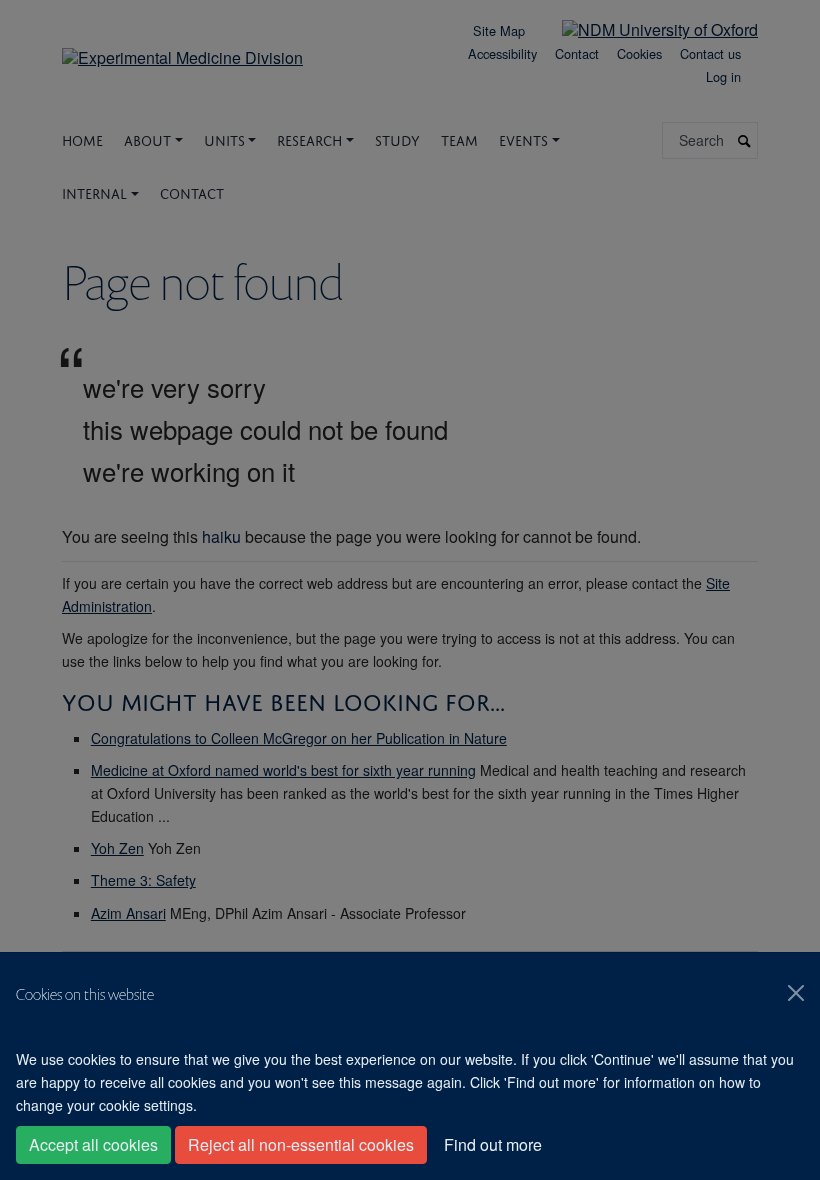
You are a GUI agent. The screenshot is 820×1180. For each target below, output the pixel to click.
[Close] (796, 993)
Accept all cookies (93, 1144)
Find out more (493, 1144)
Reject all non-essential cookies (301, 1144)
